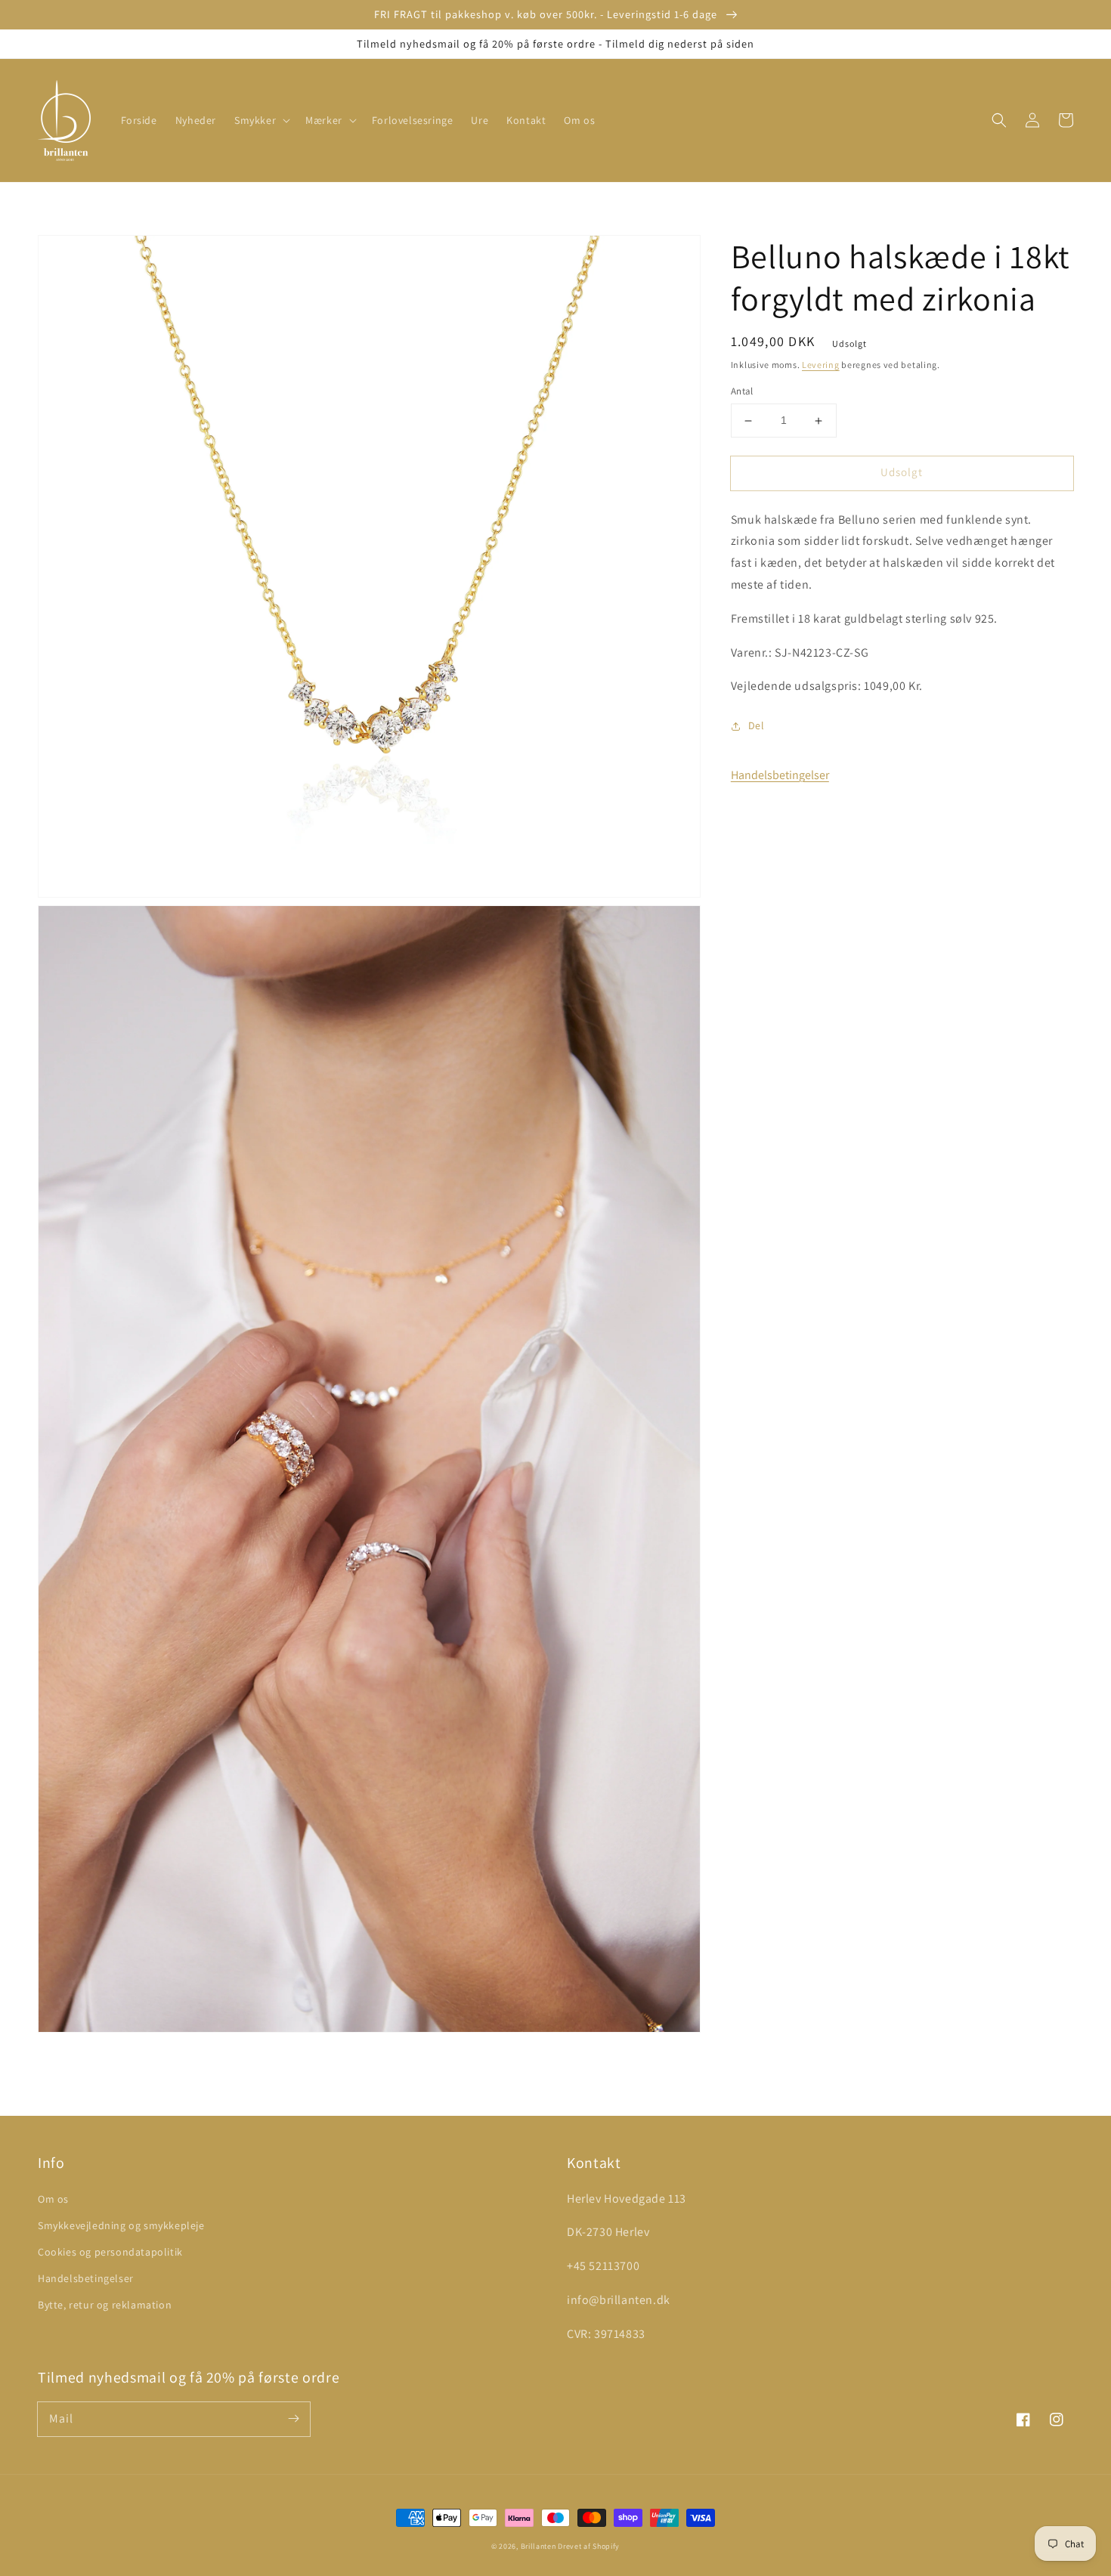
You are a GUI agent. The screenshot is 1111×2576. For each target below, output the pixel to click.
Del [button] (757, 726)
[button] (261, 120)
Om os (53, 2199)
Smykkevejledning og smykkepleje (121, 2225)
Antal (742, 392)
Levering (821, 365)
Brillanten (538, 2546)
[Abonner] (293, 2419)
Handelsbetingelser (780, 776)
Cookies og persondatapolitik (110, 2252)
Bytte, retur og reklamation (105, 2305)
